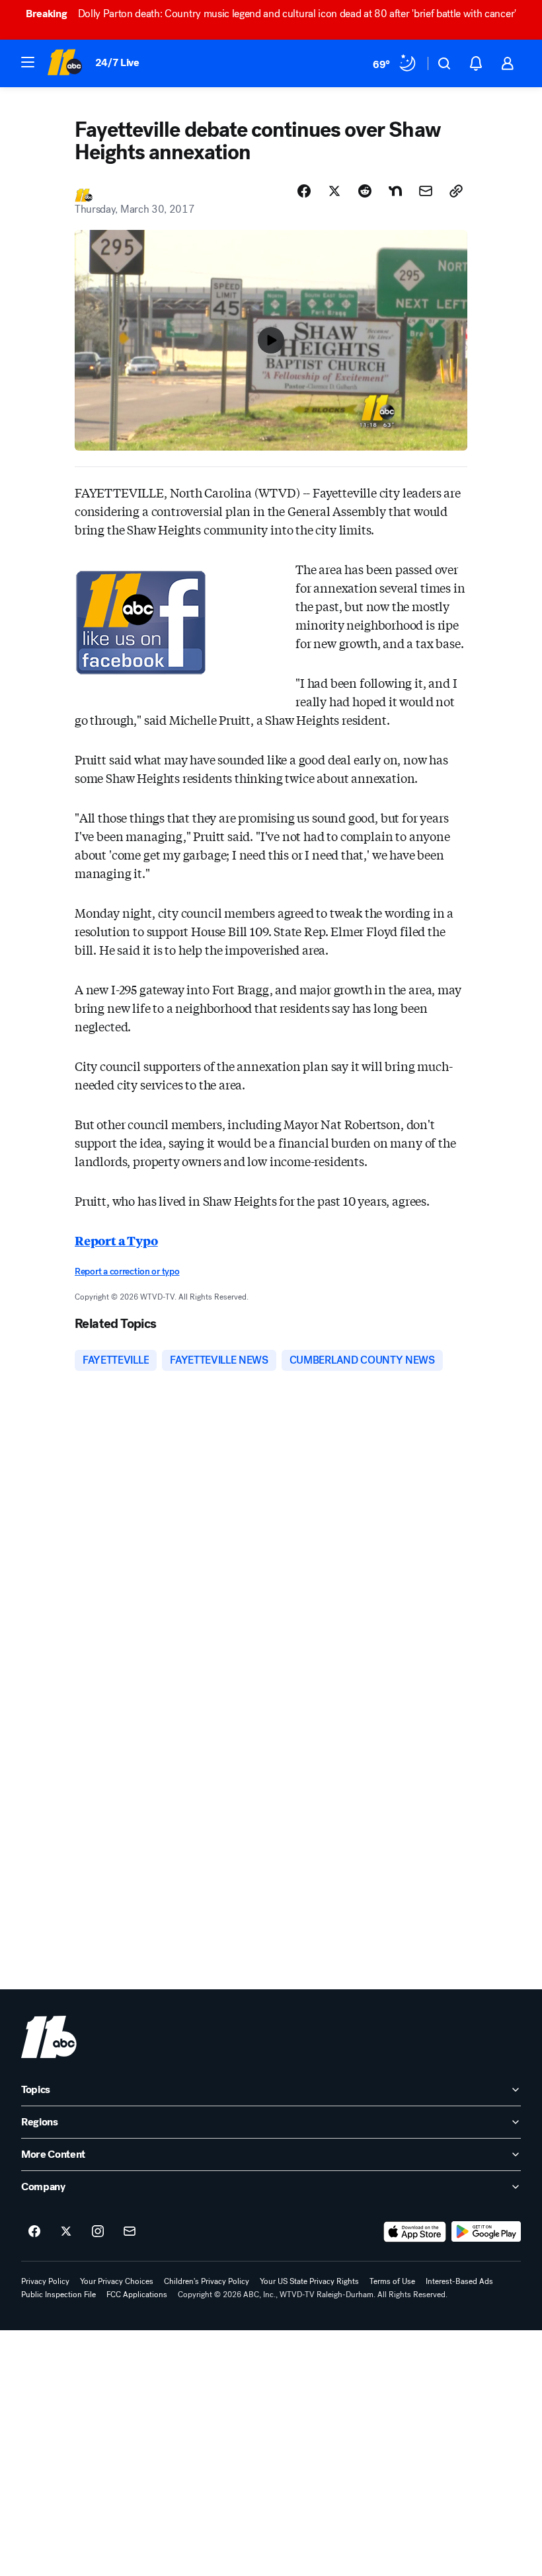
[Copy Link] (456, 191)
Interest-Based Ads (459, 2281)
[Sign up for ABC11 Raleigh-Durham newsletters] (130, 2232)
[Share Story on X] (334, 191)
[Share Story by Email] (426, 191)
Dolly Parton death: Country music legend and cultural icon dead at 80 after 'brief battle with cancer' (271, 14)
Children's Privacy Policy (207, 2281)
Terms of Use (392, 2281)
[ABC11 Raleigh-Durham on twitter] (66, 2232)
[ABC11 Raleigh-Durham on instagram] (98, 2232)
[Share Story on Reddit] (365, 191)
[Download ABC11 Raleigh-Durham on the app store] (415, 2232)
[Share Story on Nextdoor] (395, 191)
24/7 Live (117, 62)
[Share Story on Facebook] (304, 191)
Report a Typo (116, 1240)
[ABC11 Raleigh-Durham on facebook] (34, 2232)
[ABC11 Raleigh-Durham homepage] (64, 63)
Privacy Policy (45, 2281)
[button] (28, 62)
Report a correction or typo (127, 1271)
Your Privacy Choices (117, 2281)
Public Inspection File (58, 2295)
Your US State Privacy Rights (309, 2281)
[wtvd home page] (49, 2037)
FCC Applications (137, 2295)
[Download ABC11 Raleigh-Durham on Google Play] (486, 2232)
